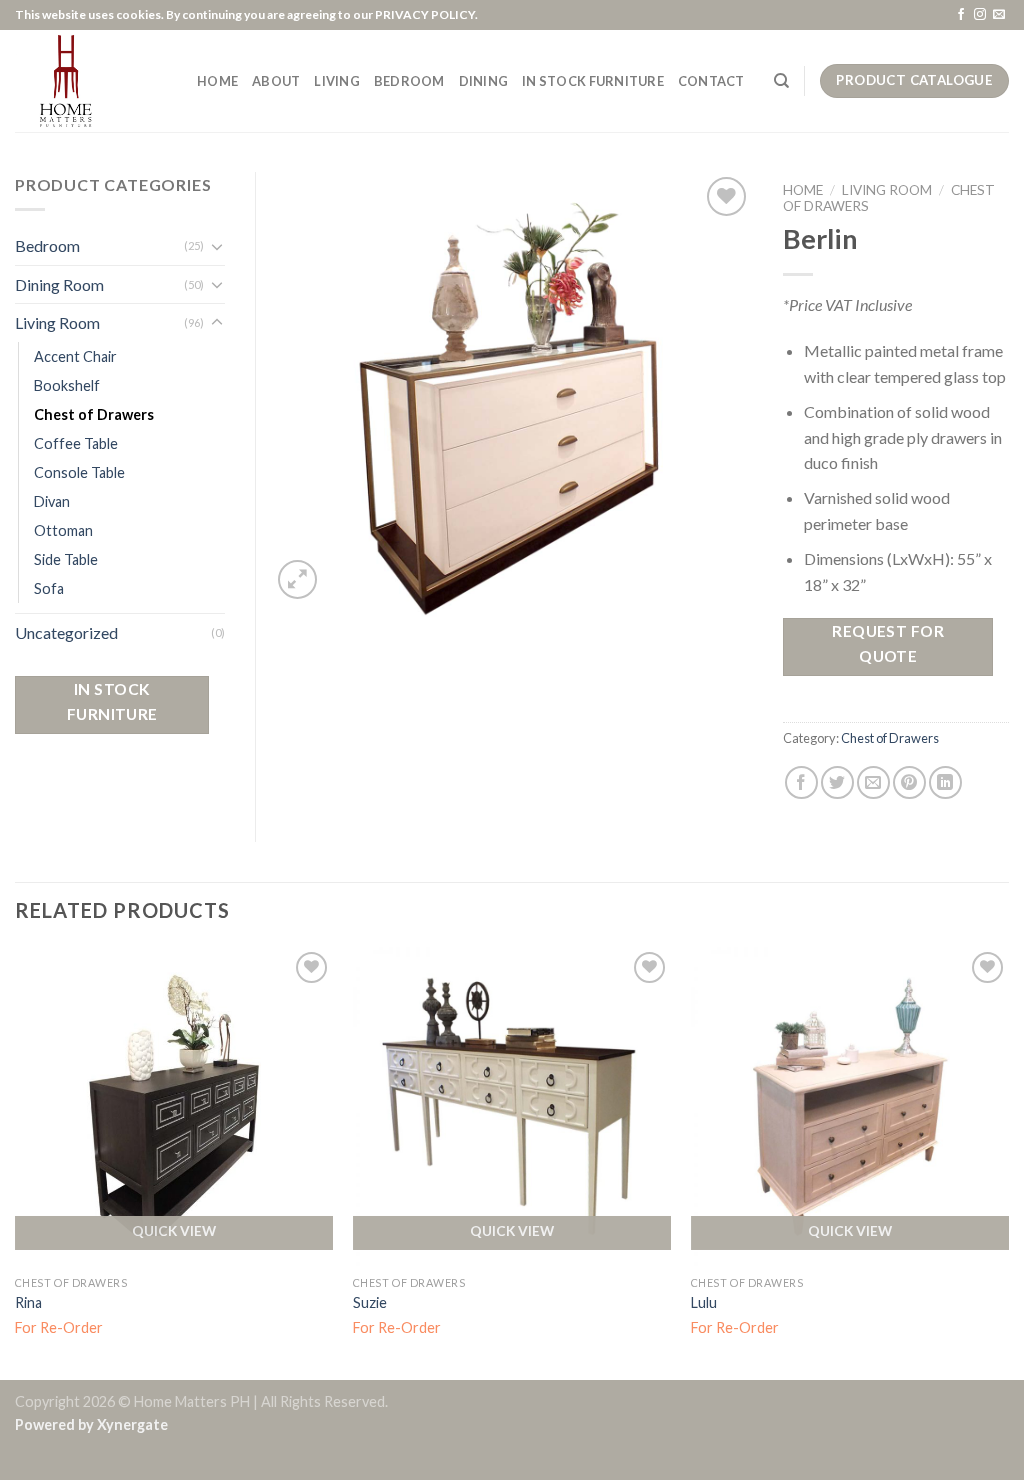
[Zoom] (297, 579)
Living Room (887, 190)
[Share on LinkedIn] (945, 782)
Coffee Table (76, 443)
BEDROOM (409, 81)
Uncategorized (66, 632)
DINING (484, 81)
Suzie (370, 1302)
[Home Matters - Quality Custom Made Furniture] (91, 81)
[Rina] (174, 1106)
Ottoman (63, 530)
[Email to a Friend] (873, 782)
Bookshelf (67, 385)
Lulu (704, 1302)
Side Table (66, 559)
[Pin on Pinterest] (909, 782)
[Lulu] (850, 1106)
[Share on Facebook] (801, 782)
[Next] (1008, 1161)
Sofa (49, 588)
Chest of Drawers (890, 738)
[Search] (781, 81)
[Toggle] (217, 246)
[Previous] (16, 1161)
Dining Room (59, 284)
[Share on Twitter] (837, 782)
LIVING (337, 81)
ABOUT (276, 81)
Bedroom (47, 245)
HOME (217, 81)
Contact (711, 81)
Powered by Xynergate (91, 1424)
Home (803, 190)
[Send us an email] (999, 15)
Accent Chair (75, 356)
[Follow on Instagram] (980, 15)
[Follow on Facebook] (961, 15)
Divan (52, 501)
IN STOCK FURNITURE (593, 81)
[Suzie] (512, 1106)
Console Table (79, 472)
